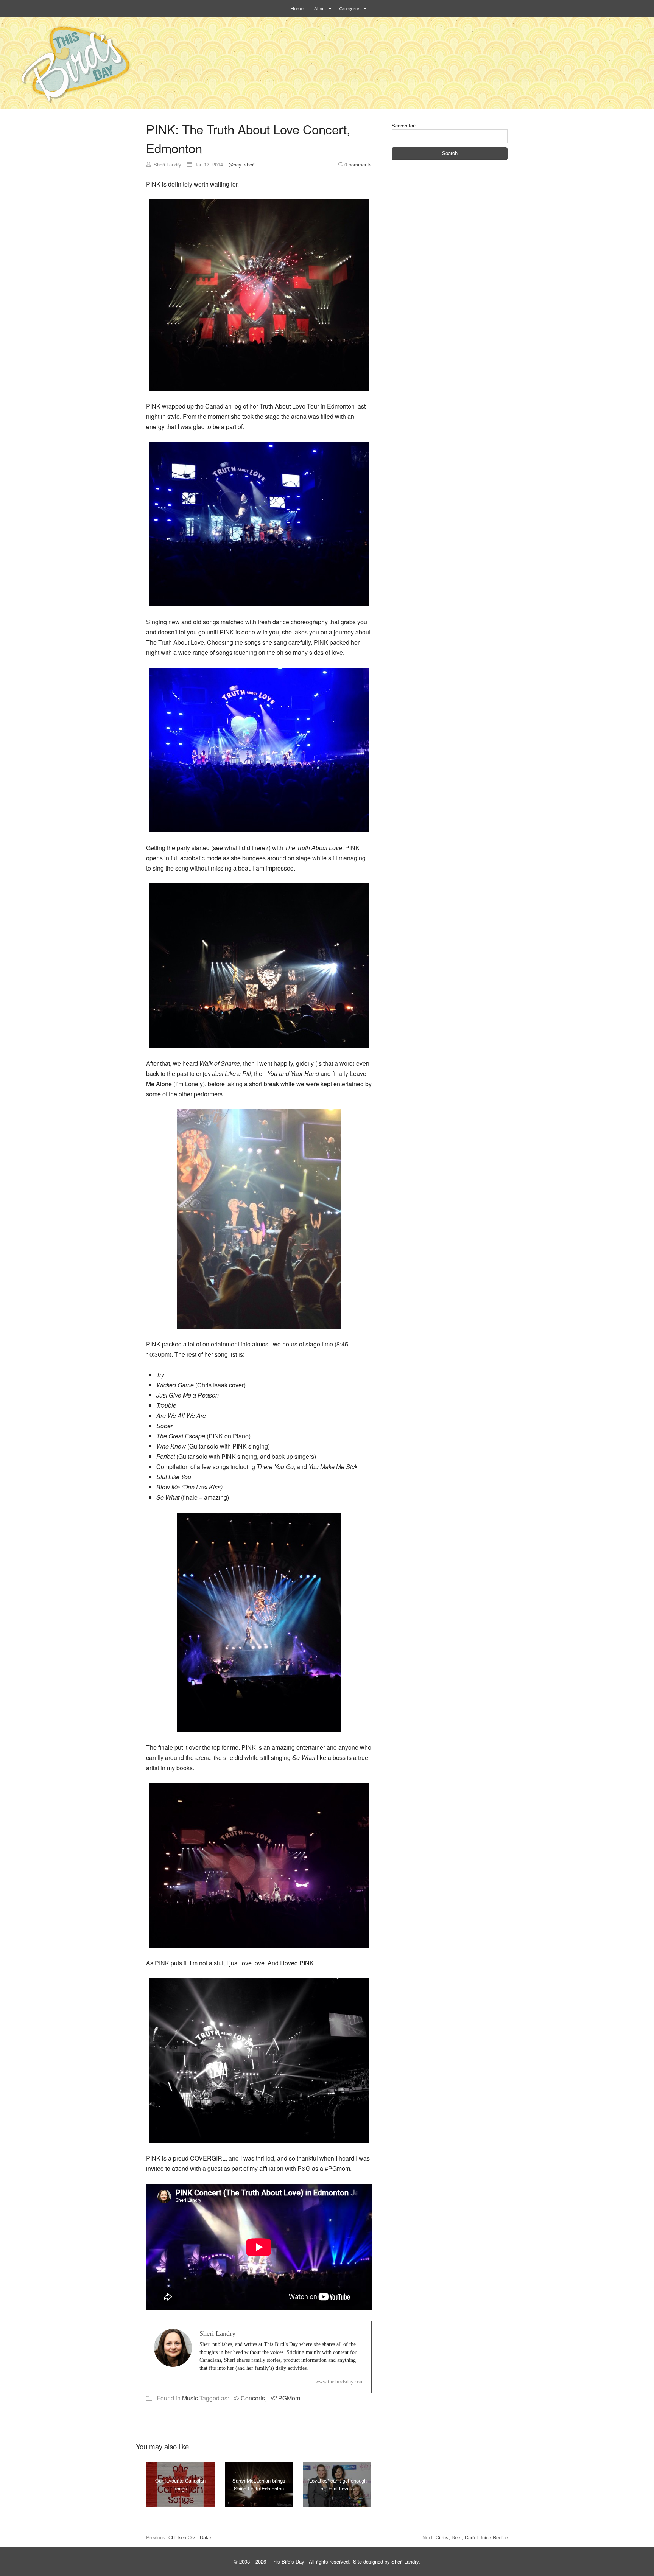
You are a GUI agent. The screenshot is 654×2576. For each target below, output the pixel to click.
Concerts (253, 2398)
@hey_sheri (242, 164)
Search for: (404, 125)
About (320, 9)
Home (297, 9)
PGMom (289, 2398)
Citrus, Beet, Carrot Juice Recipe (472, 2537)
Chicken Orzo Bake (190, 2537)
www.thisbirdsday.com (339, 2382)
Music (190, 2398)
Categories (350, 9)
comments (358, 164)
